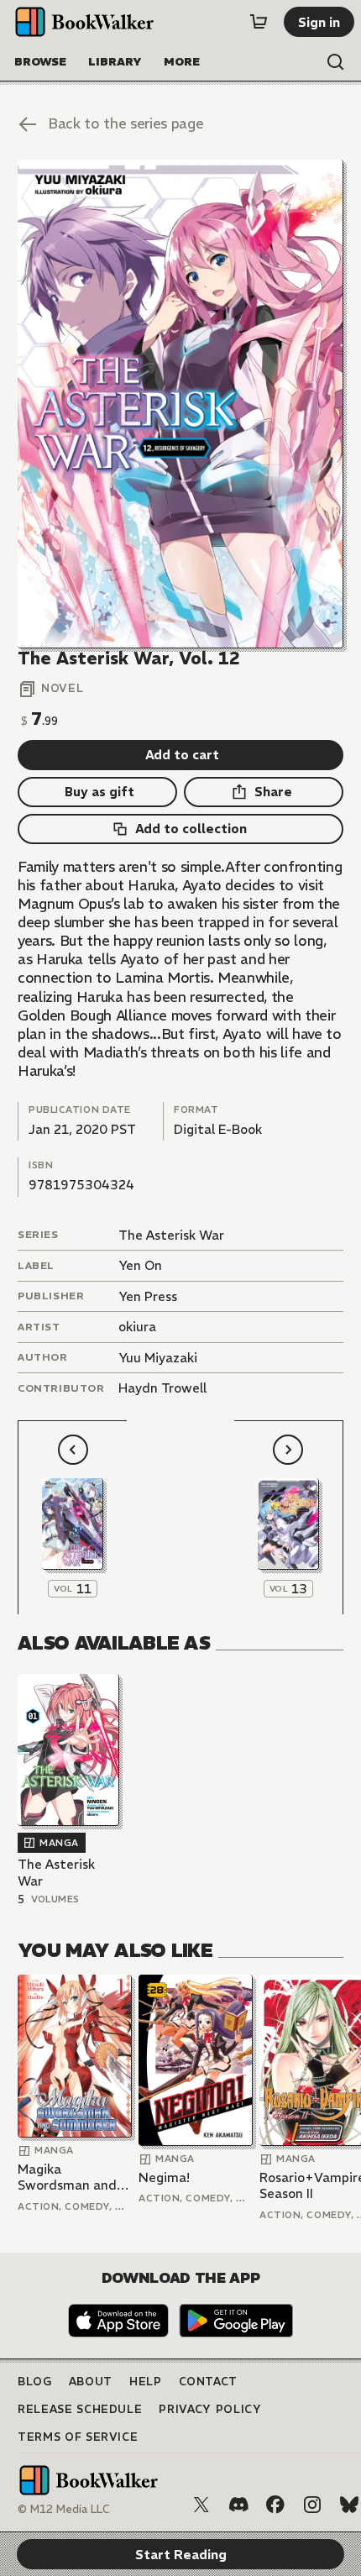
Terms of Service (78, 2437)
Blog (35, 2382)
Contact (209, 2382)
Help (146, 2382)
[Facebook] (275, 2505)
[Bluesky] (349, 2505)
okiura (137, 1327)
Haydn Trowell (162, 1388)
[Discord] (238, 2505)
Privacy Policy (210, 2409)
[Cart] (259, 22)
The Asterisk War (171, 1235)
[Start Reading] (180, 404)
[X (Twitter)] (201, 2505)
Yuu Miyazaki (158, 1358)
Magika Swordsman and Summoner (67, 2177)
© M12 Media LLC (64, 2509)
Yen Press (148, 1296)
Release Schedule (80, 2409)
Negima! (164, 2177)
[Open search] (336, 62)
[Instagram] (312, 2505)
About (91, 2382)
